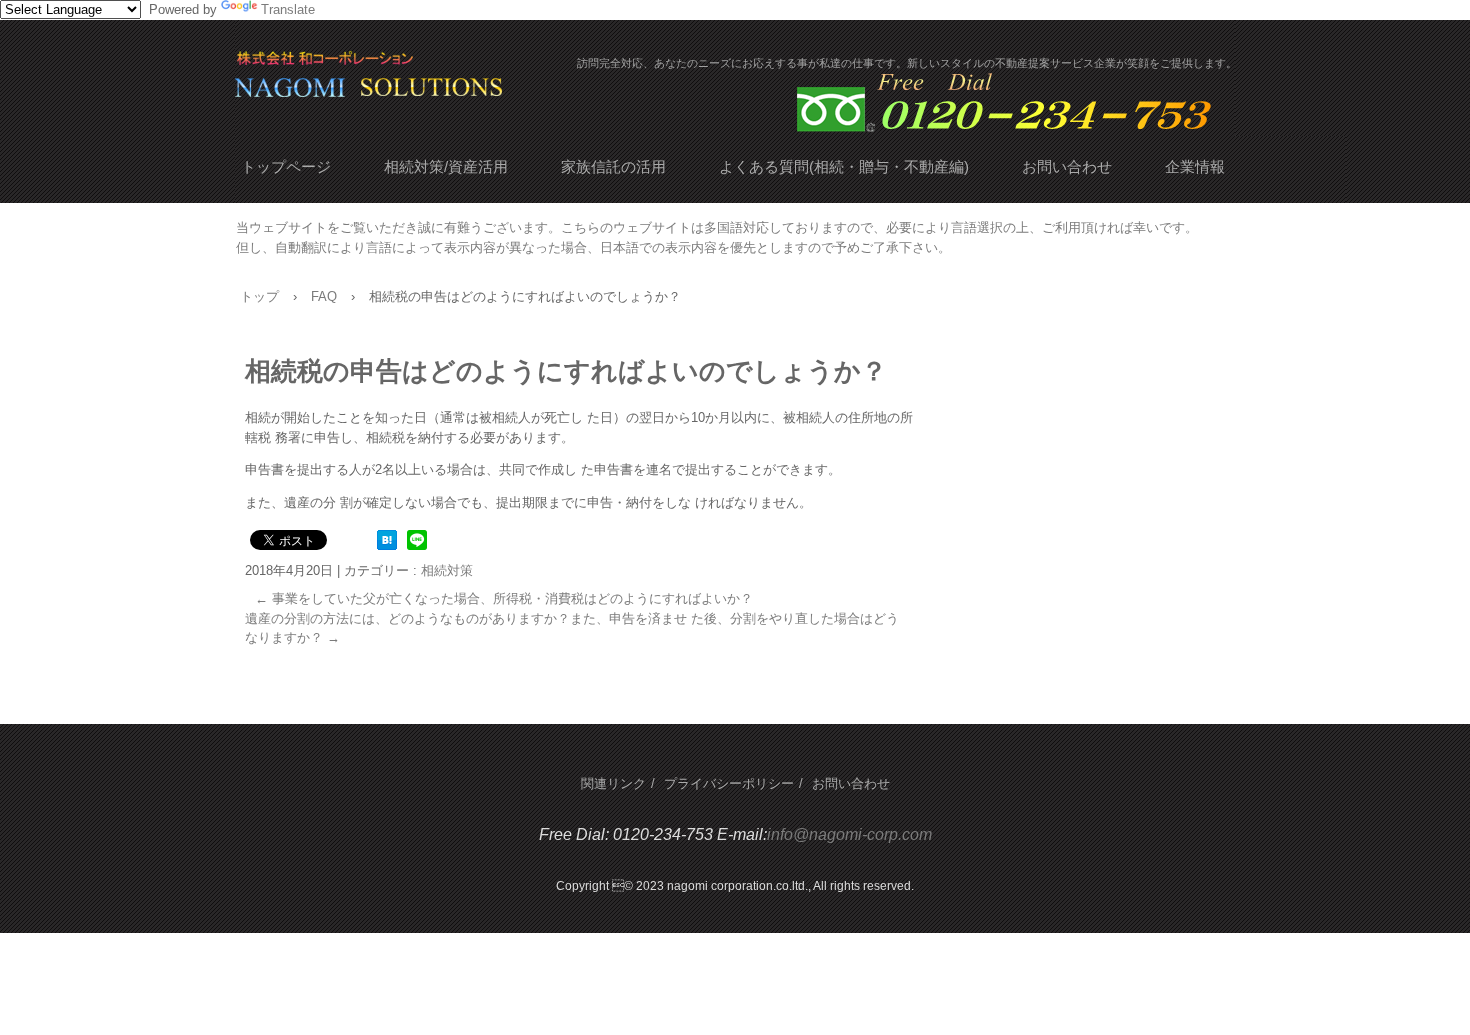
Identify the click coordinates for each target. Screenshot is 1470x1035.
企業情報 (1195, 166)
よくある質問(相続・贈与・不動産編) (844, 166)
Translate (288, 9)
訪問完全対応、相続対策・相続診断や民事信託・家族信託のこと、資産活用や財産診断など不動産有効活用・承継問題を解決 (455, 83)
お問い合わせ (1067, 166)
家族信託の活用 (613, 166)
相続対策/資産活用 (446, 166)
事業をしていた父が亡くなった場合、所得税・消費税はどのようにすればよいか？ (504, 598)
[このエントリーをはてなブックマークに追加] (387, 545)
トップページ (286, 166)
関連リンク (613, 783)
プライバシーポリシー (729, 783)
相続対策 (447, 570)
